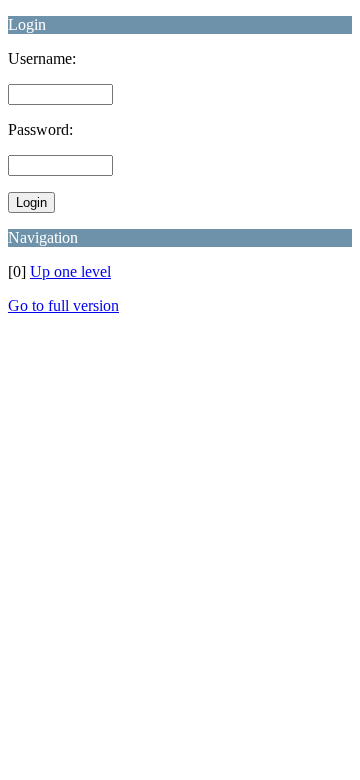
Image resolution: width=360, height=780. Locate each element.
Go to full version (63, 305)
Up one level (70, 271)
